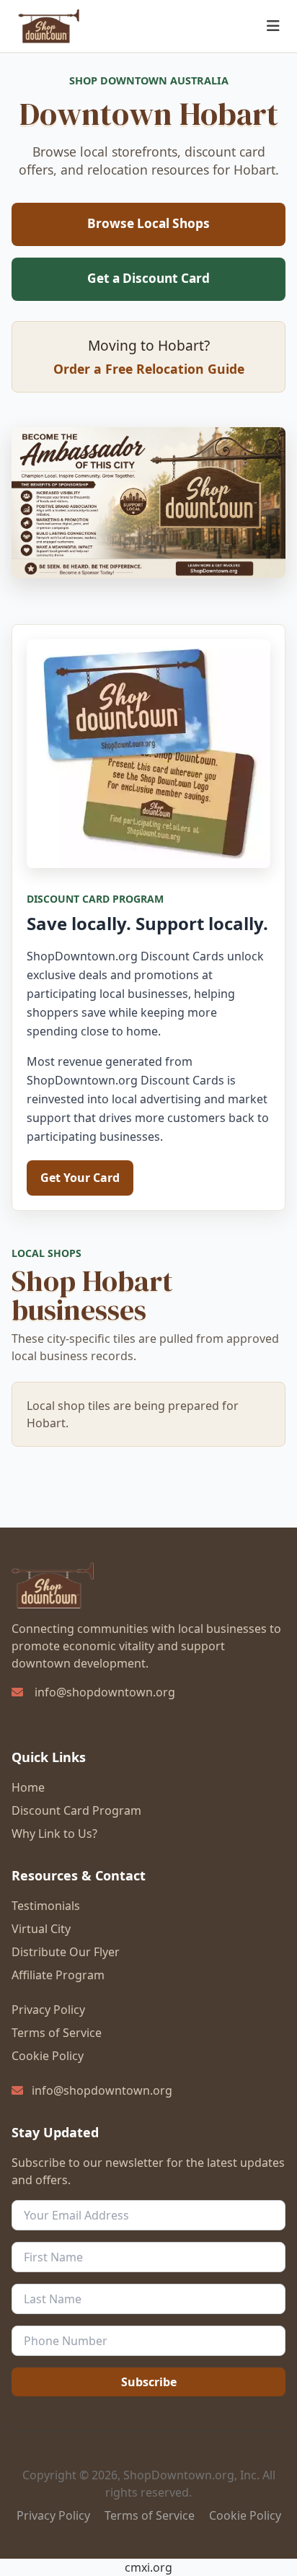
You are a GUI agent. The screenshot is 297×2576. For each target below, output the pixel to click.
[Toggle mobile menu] (273, 26)
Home (28, 1787)
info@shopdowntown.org (105, 1692)
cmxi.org (148, 2567)
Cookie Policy (48, 2056)
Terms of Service (57, 2033)
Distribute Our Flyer (66, 1952)
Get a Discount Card (148, 278)
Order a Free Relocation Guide (149, 369)
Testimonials (46, 1906)
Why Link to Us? (54, 1834)
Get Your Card (80, 1178)
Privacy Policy (48, 2010)
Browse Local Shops (148, 223)
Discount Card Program (76, 1810)
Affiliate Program (58, 1975)
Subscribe (149, 2382)
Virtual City (41, 1929)
